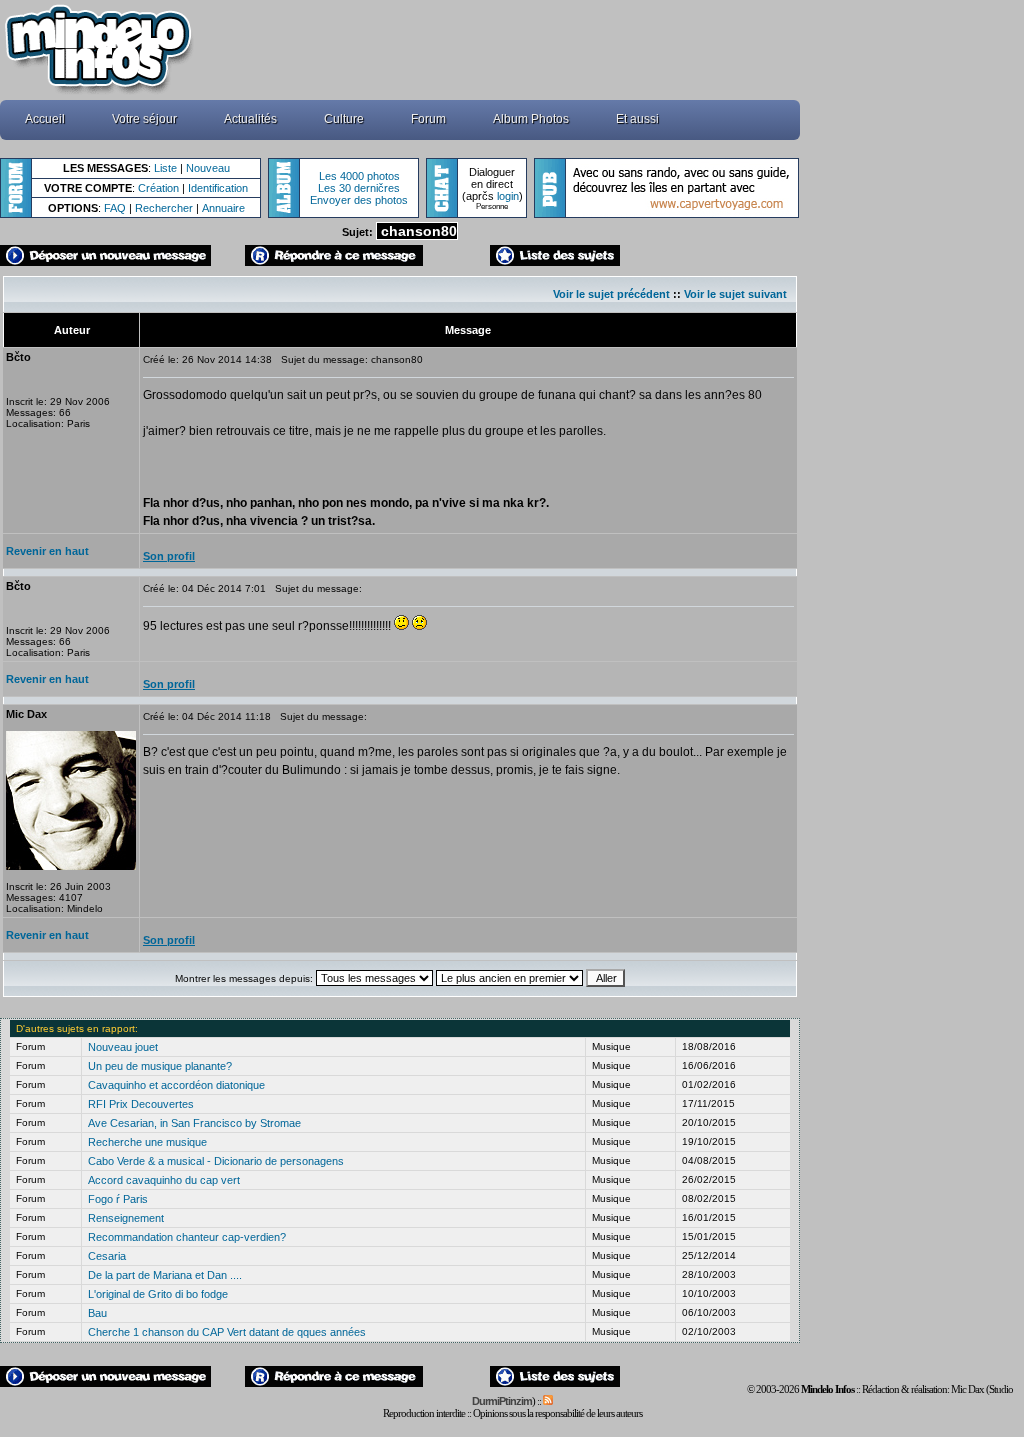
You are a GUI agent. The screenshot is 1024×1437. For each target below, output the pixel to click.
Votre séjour (144, 119)
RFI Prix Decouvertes (141, 1104)
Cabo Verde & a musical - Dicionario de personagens (216, 1161)
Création (158, 188)
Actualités (250, 119)
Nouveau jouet (123, 1047)
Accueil (45, 119)
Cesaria (107, 1256)
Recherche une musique (147, 1142)
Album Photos (531, 119)
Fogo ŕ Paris (118, 1199)
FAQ (115, 208)
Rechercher (164, 208)
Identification (218, 188)
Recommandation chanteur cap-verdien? (187, 1237)
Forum (428, 119)
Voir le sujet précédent (611, 294)
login (508, 196)
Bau (97, 1313)
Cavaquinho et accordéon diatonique (176, 1085)
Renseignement (126, 1218)
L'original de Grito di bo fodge (158, 1294)
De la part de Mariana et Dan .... (165, 1275)
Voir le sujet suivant (735, 294)
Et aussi (637, 119)
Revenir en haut (47, 551)
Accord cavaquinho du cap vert (164, 1180)
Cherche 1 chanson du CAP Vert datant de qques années (227, 1332)
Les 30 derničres (359, 188)
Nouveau (208, 168)
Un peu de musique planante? (160, 1066)
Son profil (169, 556)
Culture (344, 119)
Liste (165, 168)
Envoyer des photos (359, 200)
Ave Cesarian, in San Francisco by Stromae (194, 1123)
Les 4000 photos (359, 176)
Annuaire (223, 208)
